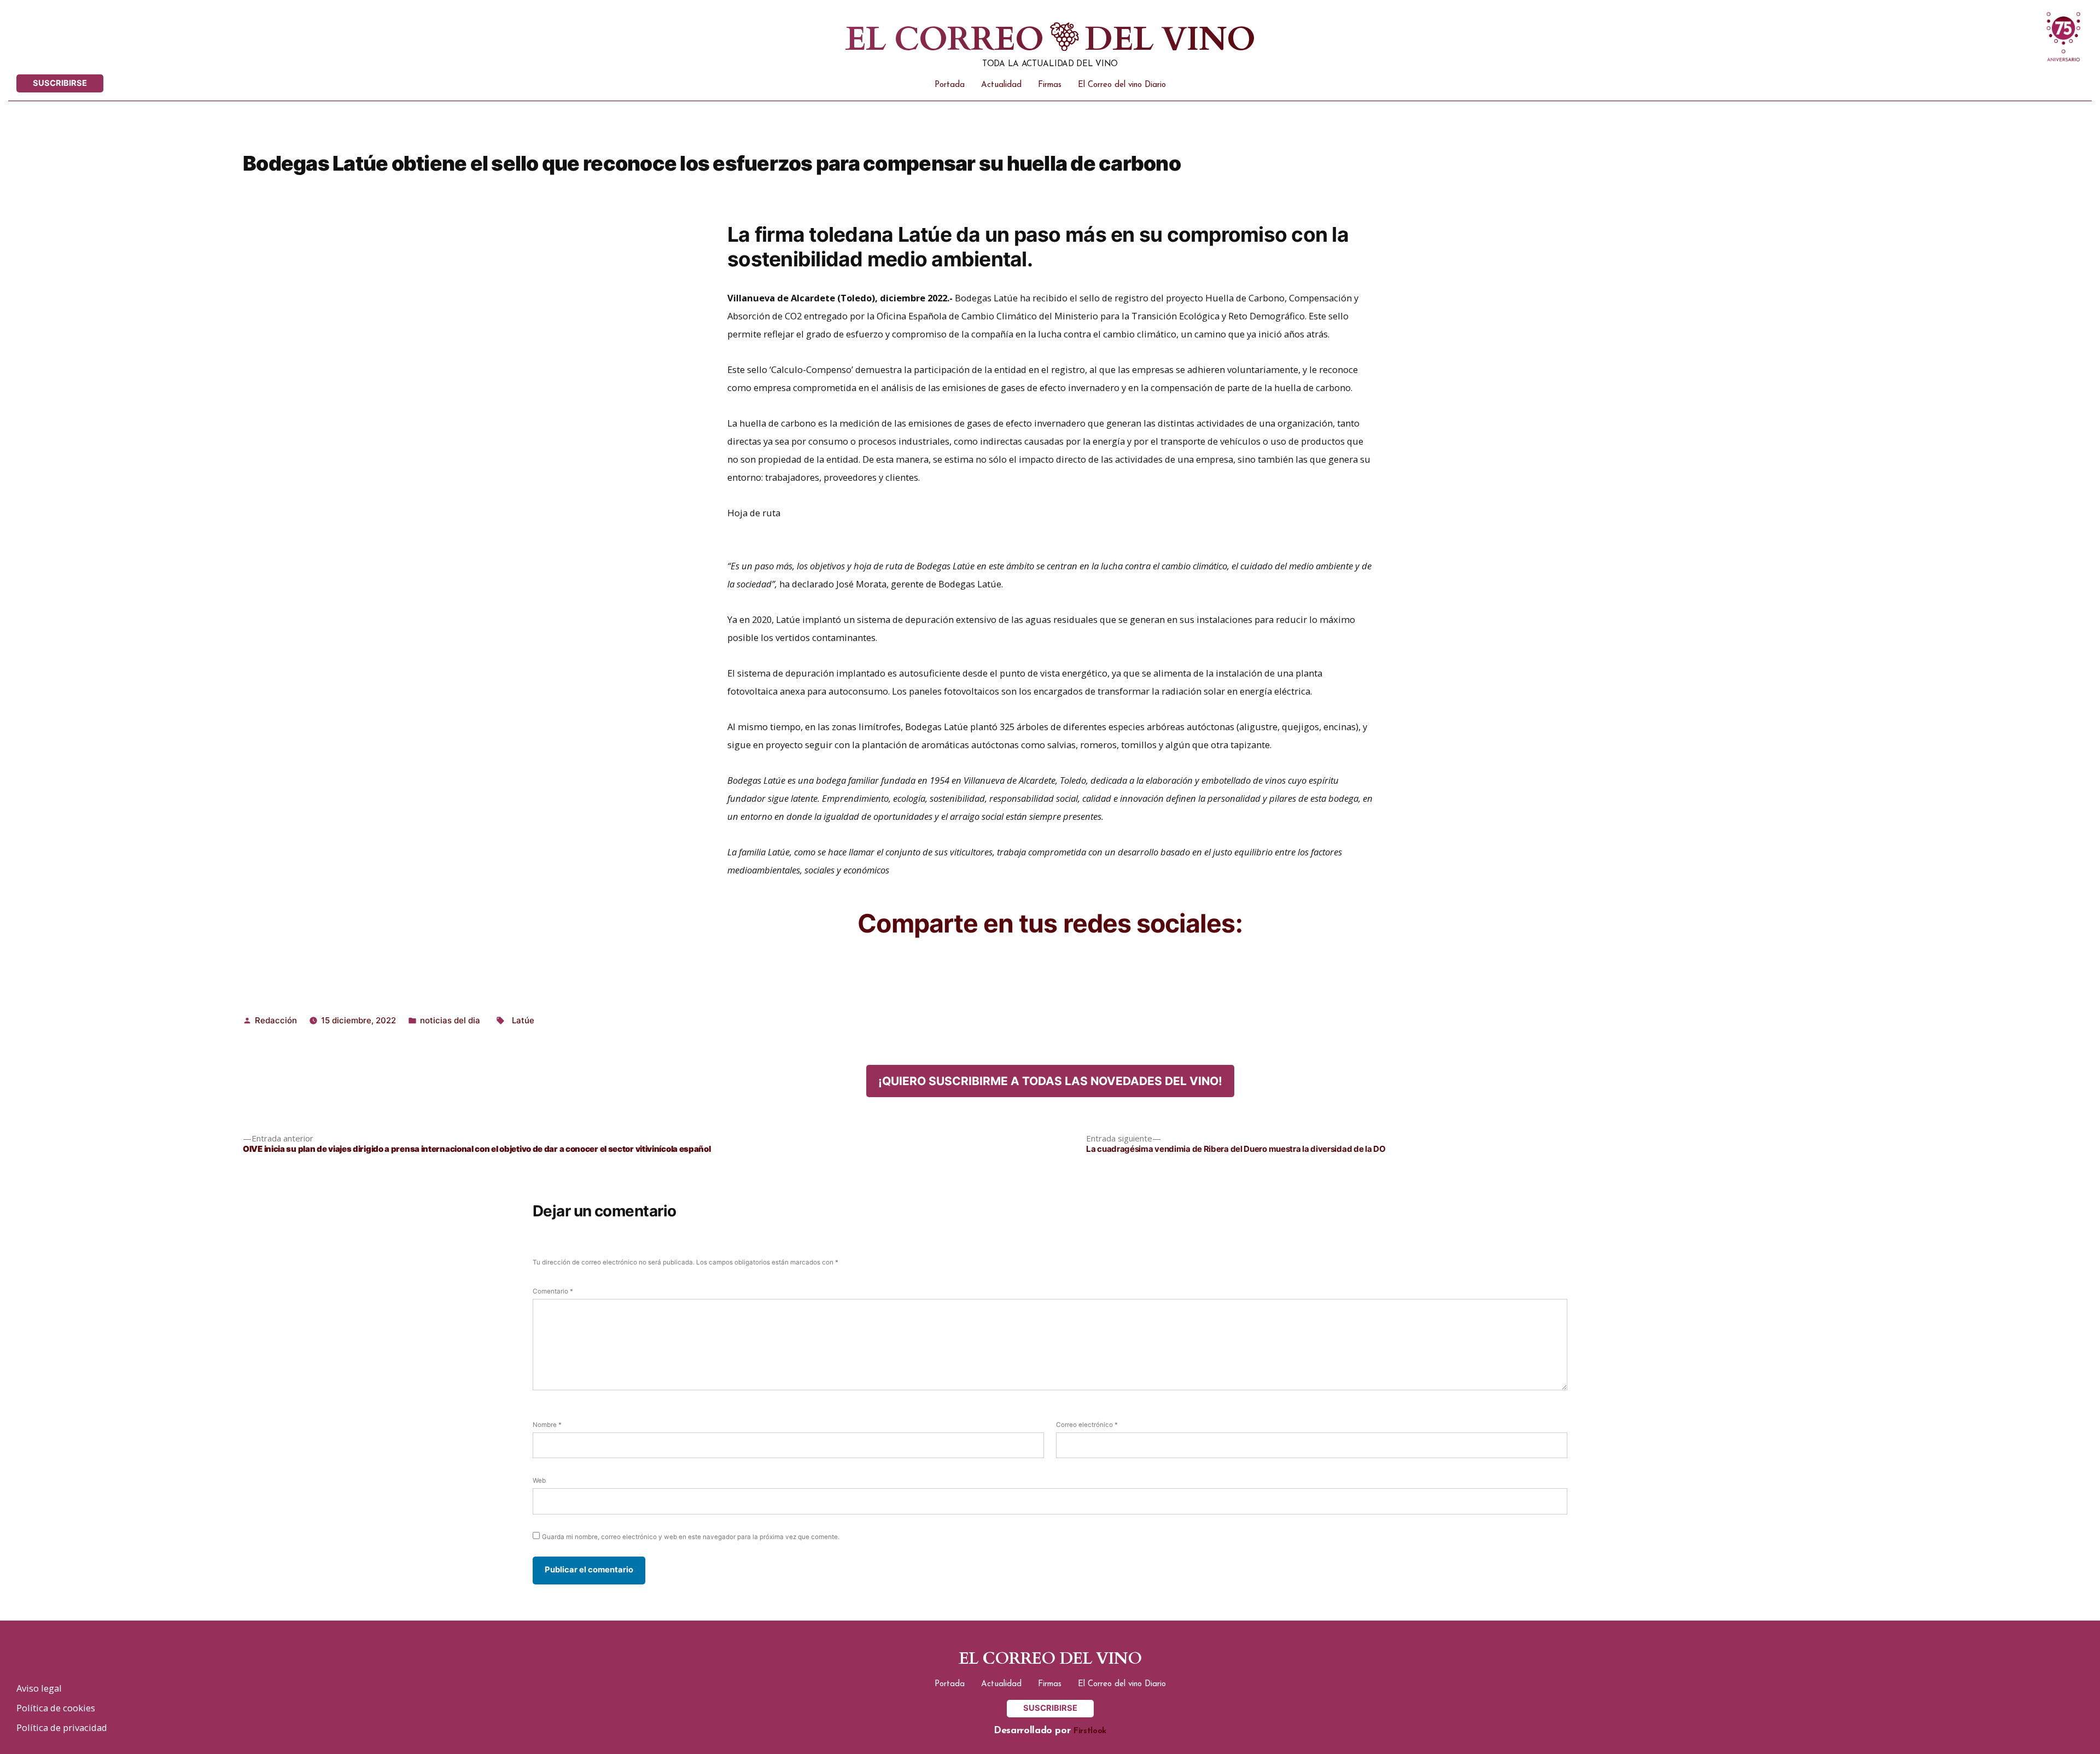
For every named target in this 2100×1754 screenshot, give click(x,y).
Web (539, 1481)
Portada (950, 85)
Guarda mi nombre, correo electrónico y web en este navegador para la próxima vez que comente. (691, 1537)
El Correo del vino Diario (1122, 85)
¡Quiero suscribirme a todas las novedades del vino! (1050, 1081)
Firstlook (1090, 1731)
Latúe (523, 1020)
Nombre (547, 1425)
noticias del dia (450, 1020)
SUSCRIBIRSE (60, 83)
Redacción (276, 1020)
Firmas (1050, 85)
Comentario (553, 1291)
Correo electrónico (1087, 1425)
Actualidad (1001, 85)
